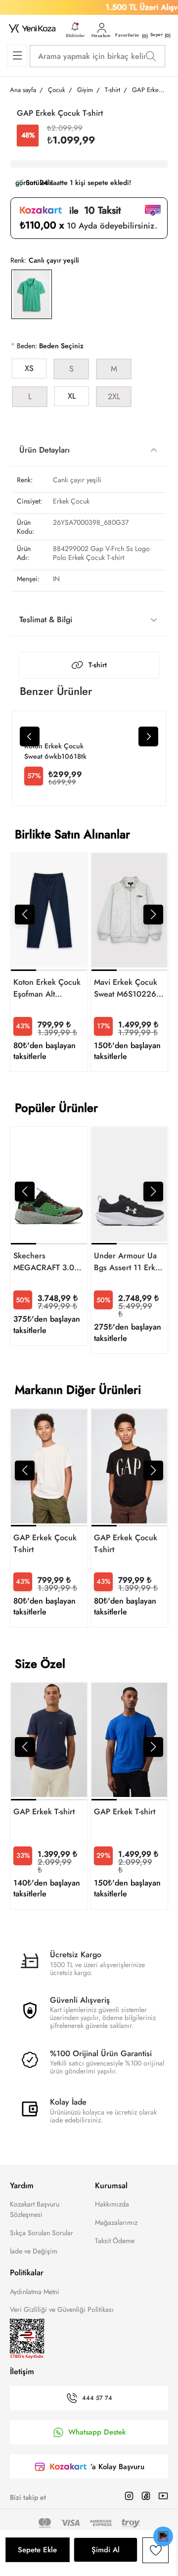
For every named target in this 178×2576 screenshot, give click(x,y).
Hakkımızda (112, 2204)
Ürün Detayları (44, 450)
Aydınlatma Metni (35, 2292)
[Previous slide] (30, 736)
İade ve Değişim (34, 2251)
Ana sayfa (23, 90)
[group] (49, 962)
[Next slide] (148, 736)
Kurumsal (111, 2185)
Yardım (22, 2185)
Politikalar (27, 2273)
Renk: (18, 260)
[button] (25, 915)
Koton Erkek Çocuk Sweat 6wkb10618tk (55, 751)
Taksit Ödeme (115, 2241)
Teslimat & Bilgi (46, 620)
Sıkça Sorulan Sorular (42, 2233)
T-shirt (98, 665)
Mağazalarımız (116, 2222)
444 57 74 (97, 2398)
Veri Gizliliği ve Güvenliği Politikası (62, 2309)
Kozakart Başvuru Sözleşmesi (35, 2209)
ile (91, 211)
